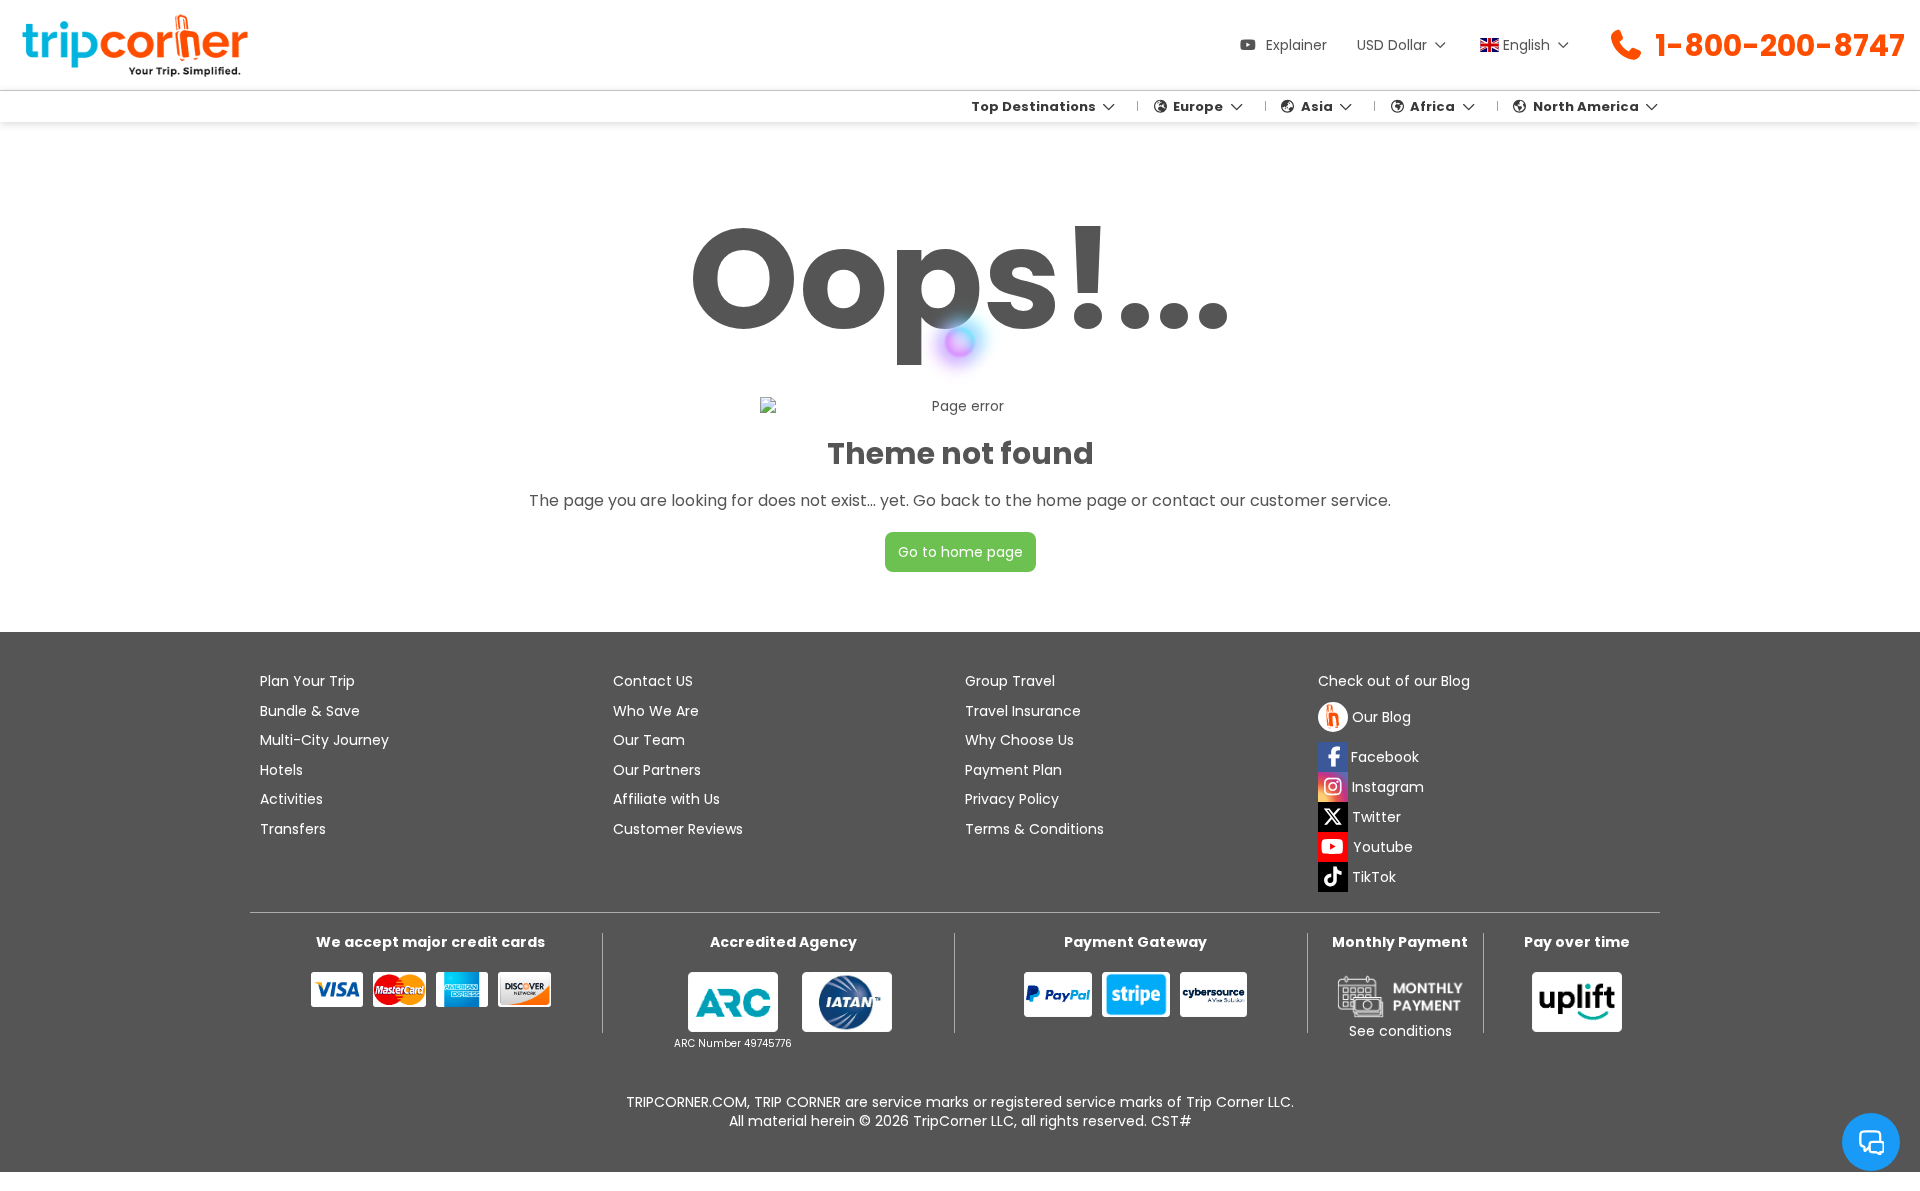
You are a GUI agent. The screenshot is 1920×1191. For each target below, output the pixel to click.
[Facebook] (1333, 757)
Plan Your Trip (307, 681)
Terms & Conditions (1034, 829)
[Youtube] (1333, 847)
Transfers (293, 829)
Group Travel (1010, 681)
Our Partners (657, 770)
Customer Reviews (678, 829)
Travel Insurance (1023, 711)
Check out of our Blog (1394, 681)
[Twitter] (1333, 817)
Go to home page (960, 552)
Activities (291, 799)
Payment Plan (1013, 770)
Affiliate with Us (666, 799)
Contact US (653, 681)
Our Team (649, 740)
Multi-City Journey (324, 740)
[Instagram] (1333, 787)
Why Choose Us (1019, 740)
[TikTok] (1333, 877)
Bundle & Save (310, 711)
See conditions (1400, 1031)
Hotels (281, 770)
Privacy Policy (1012, 799)
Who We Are (656, 711)
